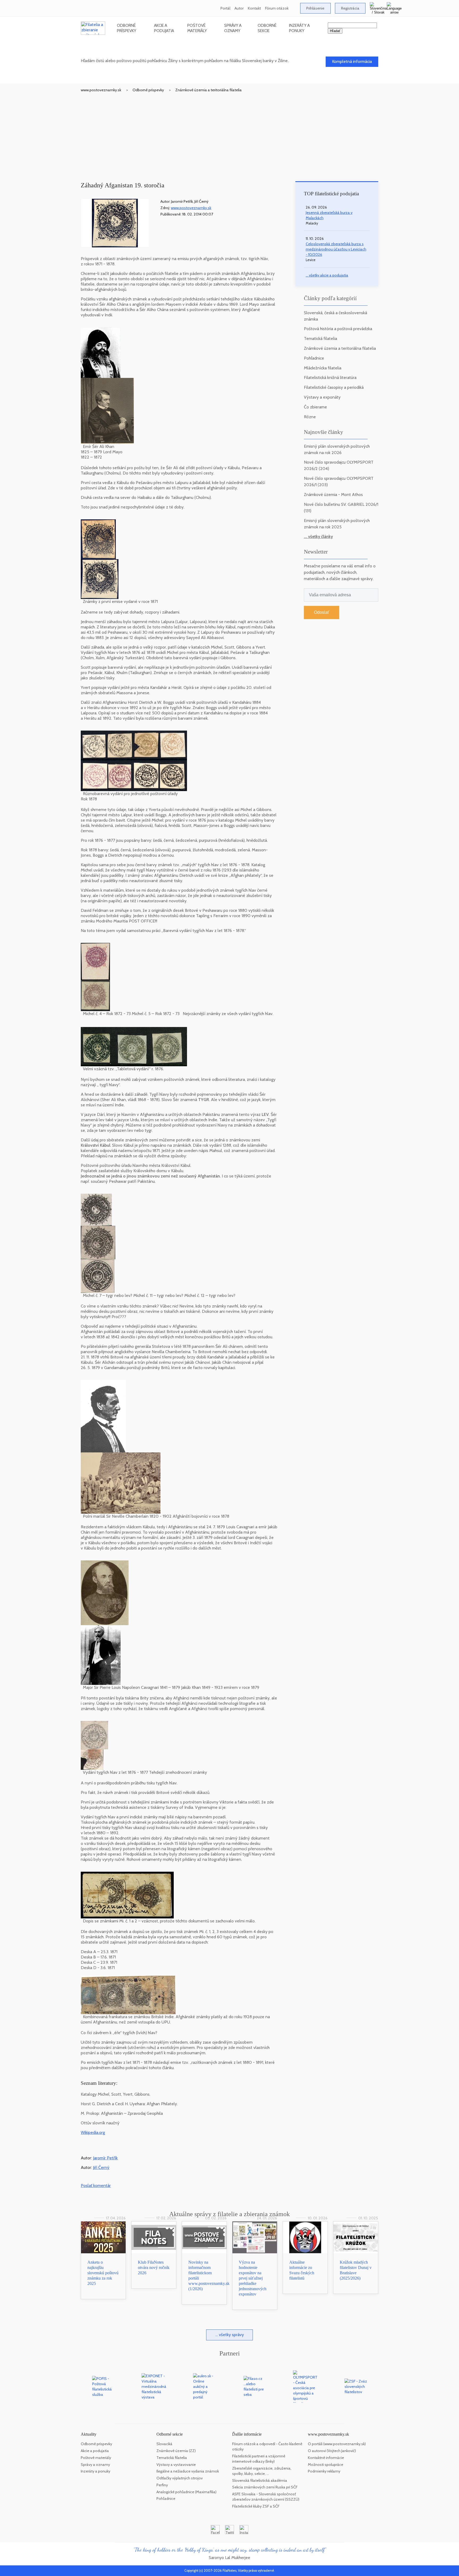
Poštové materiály (197, 28)
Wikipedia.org (93, 2132)
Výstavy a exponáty (322, 397)
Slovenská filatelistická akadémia (260, 2480)
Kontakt (254, 8)
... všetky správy (230, 2335)
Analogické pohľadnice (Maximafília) (186, 2492)
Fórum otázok (277, 8)
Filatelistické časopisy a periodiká (334, 387)
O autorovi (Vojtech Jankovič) (332, 2451)
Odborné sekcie (267, 28)
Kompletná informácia (352, 61)
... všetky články (318, 536)
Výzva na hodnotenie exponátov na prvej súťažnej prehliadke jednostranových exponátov (253, 2278)
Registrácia (350, 8)
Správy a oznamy (233, 28)
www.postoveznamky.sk (101, 90)
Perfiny (162, 2485)
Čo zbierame (315, 407)
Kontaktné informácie (326, 2458)
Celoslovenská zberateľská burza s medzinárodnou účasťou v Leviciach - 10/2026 (336, 249)
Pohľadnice (314, 358)
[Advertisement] (229, 132)
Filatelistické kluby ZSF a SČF (256, 2506)
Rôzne (310, 417)
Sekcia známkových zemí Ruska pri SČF (265, 2487)
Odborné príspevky (127, 28)
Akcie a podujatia (164, 28)
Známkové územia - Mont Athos (333, 495)
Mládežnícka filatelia (323, 368)
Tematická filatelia (320, 338)
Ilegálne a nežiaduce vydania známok (188, 2471)
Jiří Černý (101, 2167)
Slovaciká (164, 2444)
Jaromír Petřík (105, 2158)
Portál (225, 8)
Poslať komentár (96, 2185)
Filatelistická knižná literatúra (330, 377)
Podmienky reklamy (324, 2471)
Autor (239, 8)
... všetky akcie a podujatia (327, 275)
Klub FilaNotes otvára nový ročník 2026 (154, 2268)
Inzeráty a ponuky (299, 28)
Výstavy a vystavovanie (176, 2465)
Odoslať (322, 612)
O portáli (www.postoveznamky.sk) (337, 2444)
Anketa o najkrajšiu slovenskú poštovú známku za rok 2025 (103, 2273)
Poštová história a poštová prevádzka (338, 329)
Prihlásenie (315, 8)
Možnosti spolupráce (326, 2465)
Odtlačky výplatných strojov (180, 2478)
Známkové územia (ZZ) (176, 2451)
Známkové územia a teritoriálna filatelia (209, 90)
